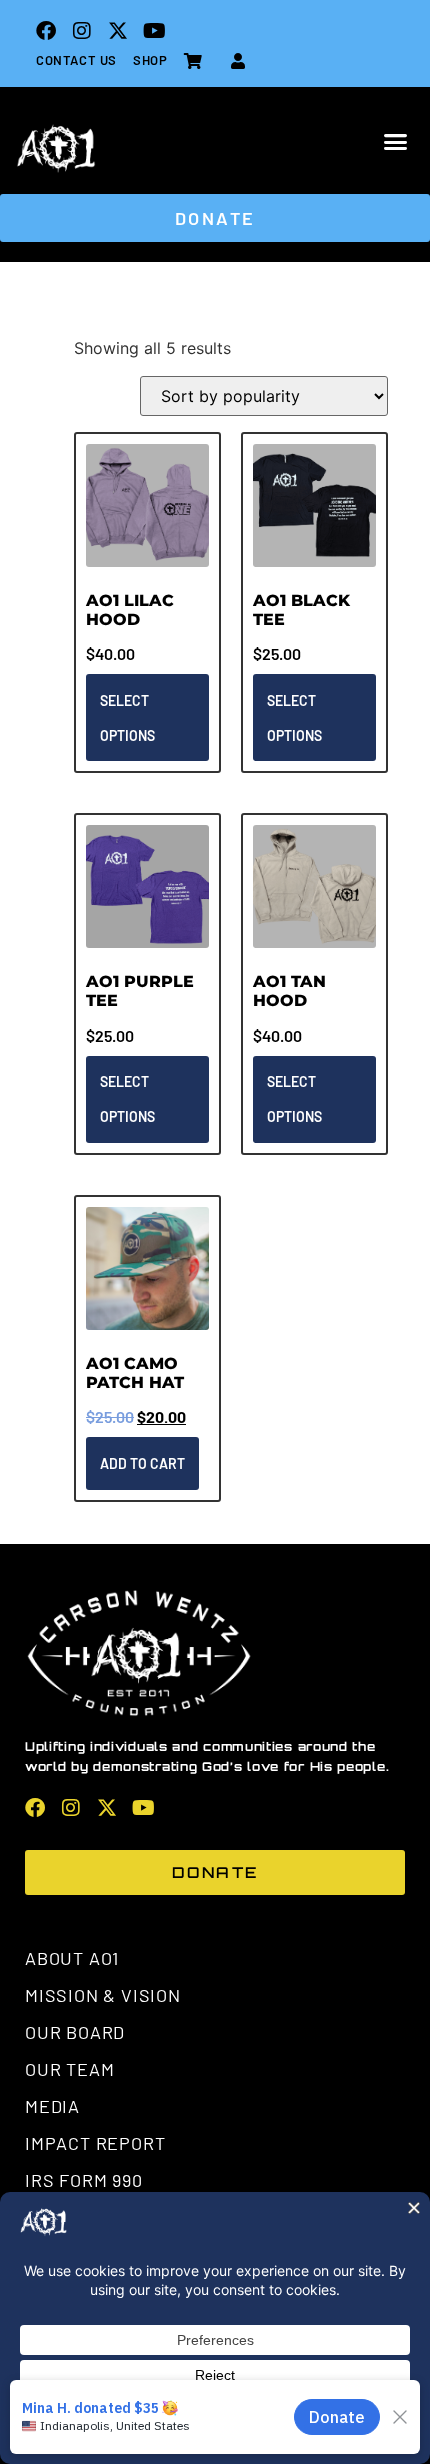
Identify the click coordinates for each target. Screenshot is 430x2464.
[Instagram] (82, 31)
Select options (127, 718)
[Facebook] (46, 31)
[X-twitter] (118, 31)
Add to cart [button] (142, 1463)
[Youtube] (154, 31)
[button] (396, 142)
